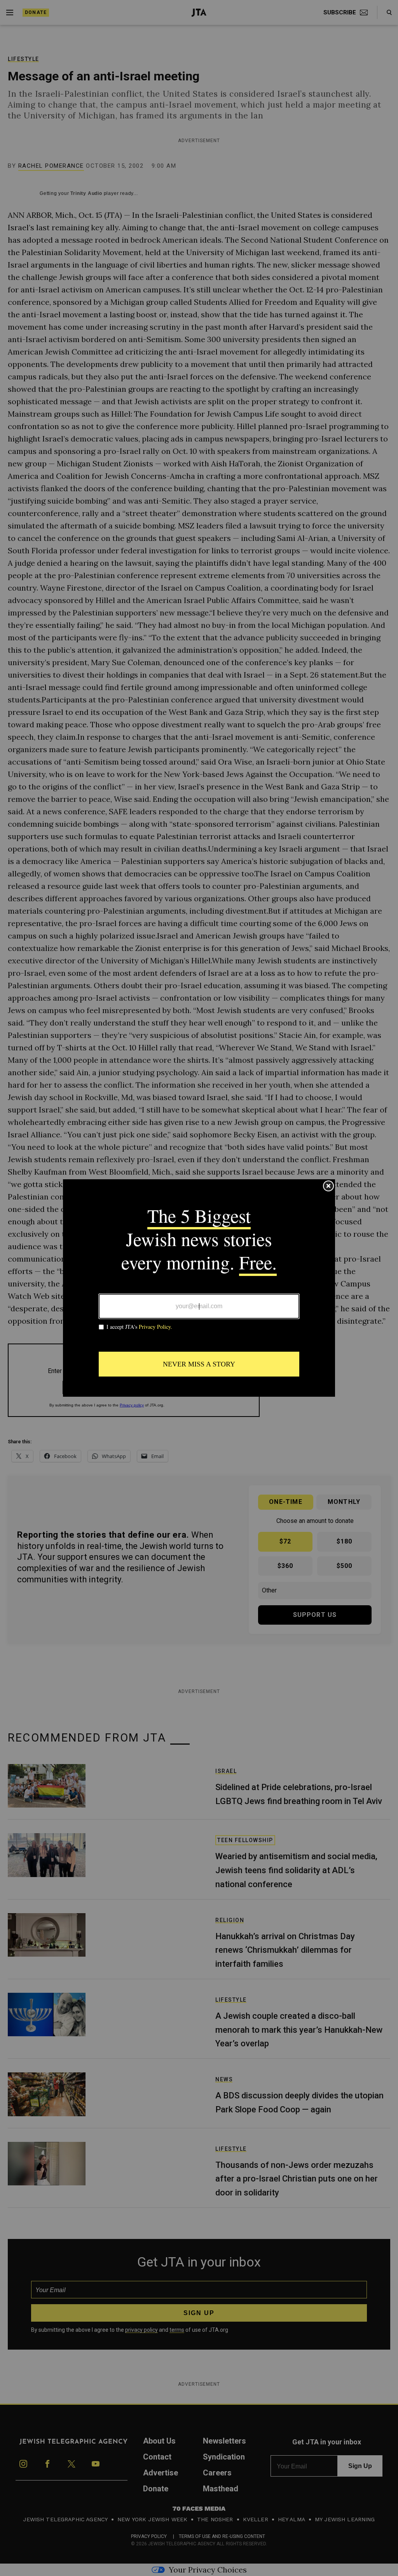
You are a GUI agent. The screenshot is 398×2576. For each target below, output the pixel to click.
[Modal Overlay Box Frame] (199, 1288)
